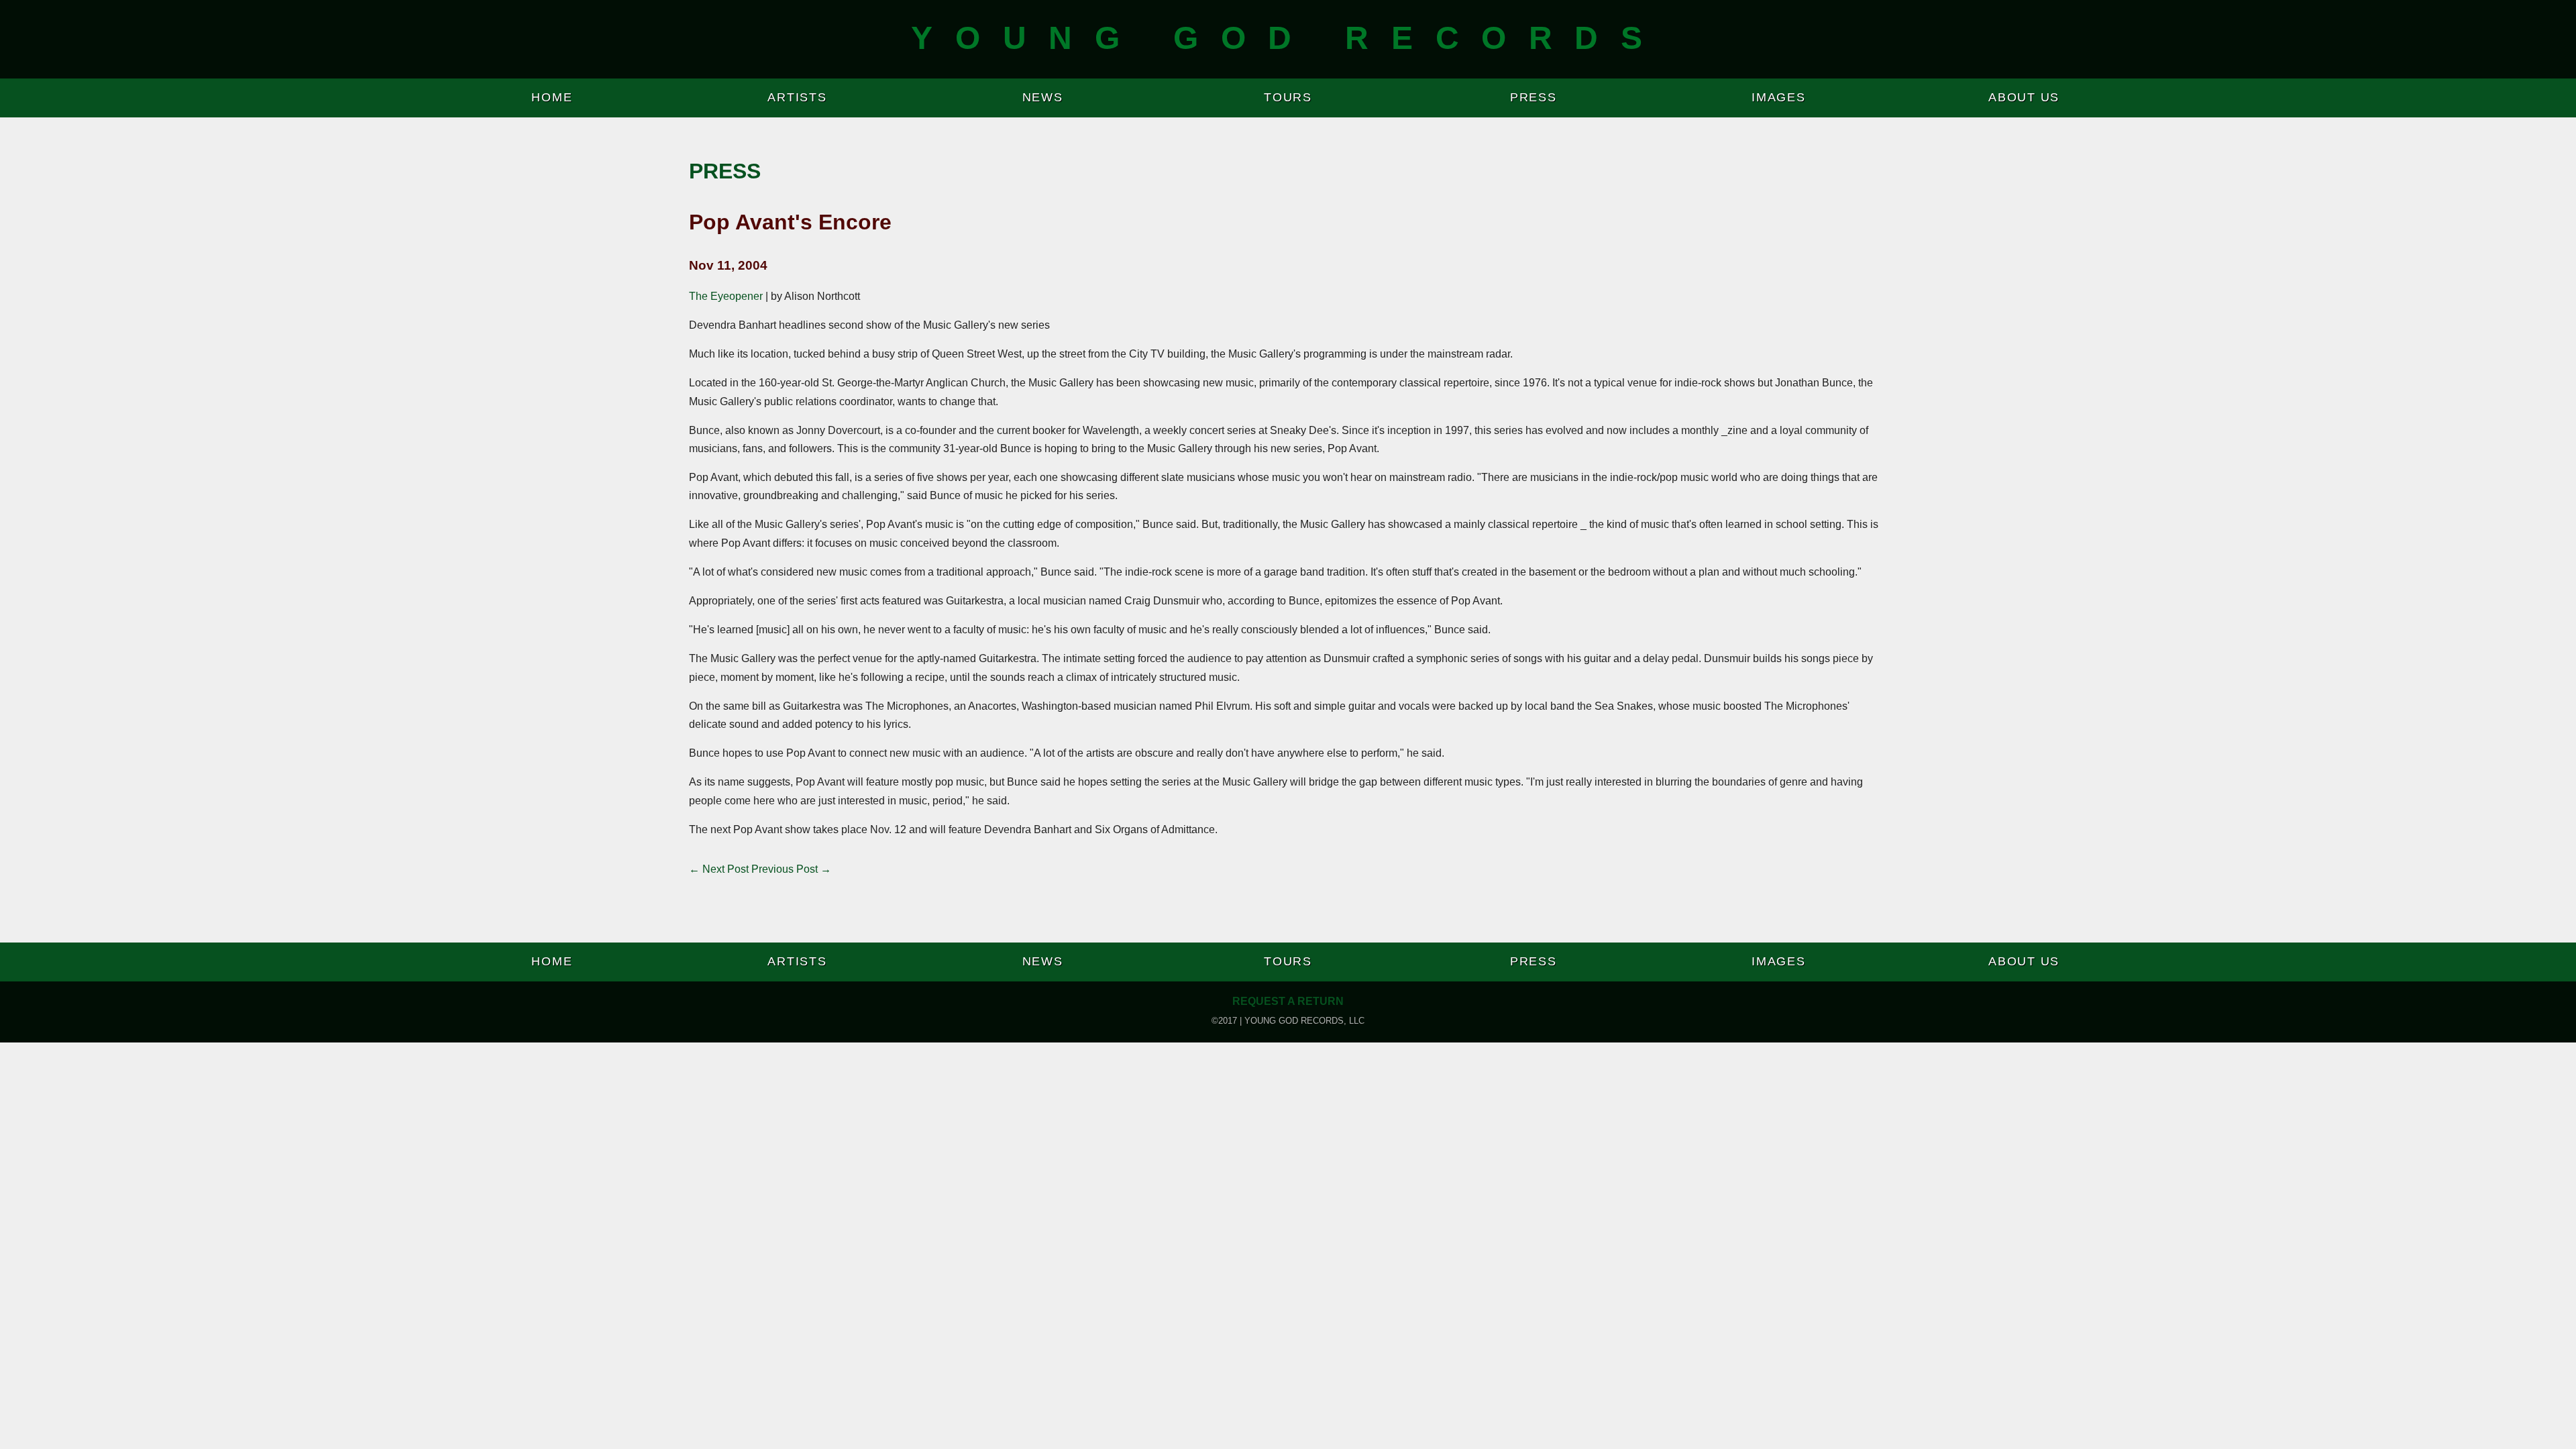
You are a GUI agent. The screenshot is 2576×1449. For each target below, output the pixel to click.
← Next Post (719, 869)
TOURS (1288, 97)
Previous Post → (791, 869)
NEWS (1043, 97)
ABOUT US (2024, 97)
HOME (552, 97)
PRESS (1534, 97)
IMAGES (1779, 97)
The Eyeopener (726, 296)
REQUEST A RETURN (1288, 1001)
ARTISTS (797, 97)
